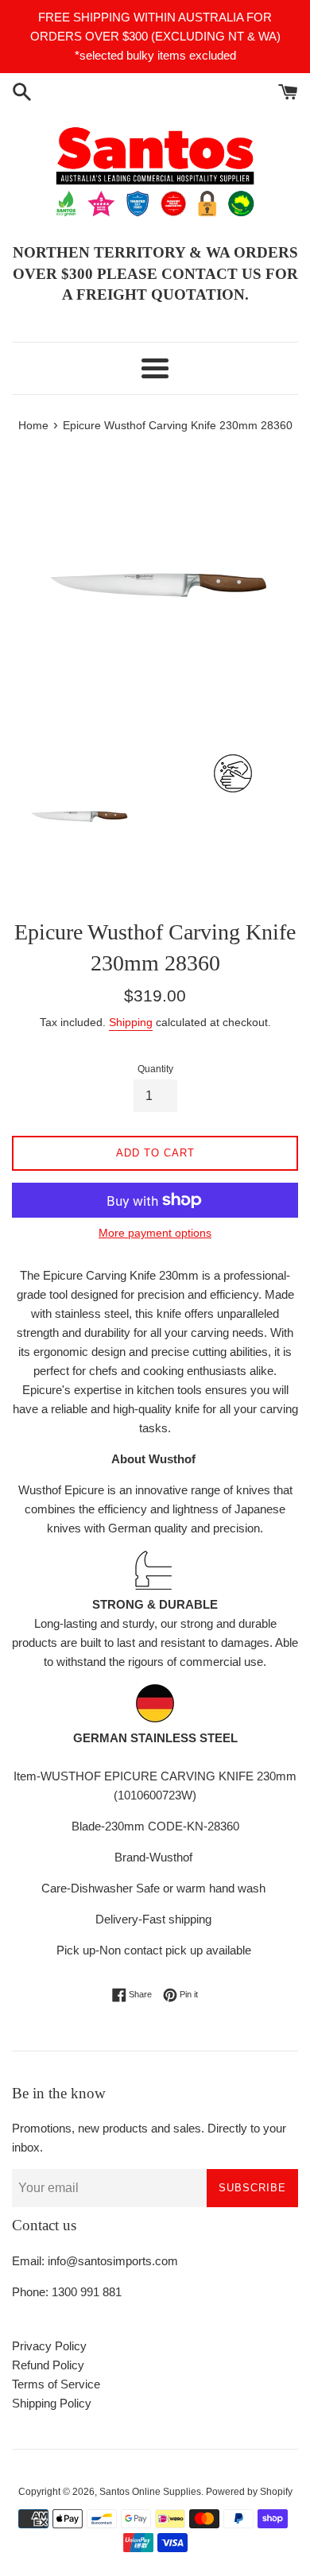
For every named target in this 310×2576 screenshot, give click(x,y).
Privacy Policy (49, 2346)
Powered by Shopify (249, 2492)
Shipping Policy (52, 2403)
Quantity (155, 1069)
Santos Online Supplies (150, 2492)
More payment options (155, 1233)
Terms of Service (56, 2384)
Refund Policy (48, 2365)
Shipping (131, 1022)
